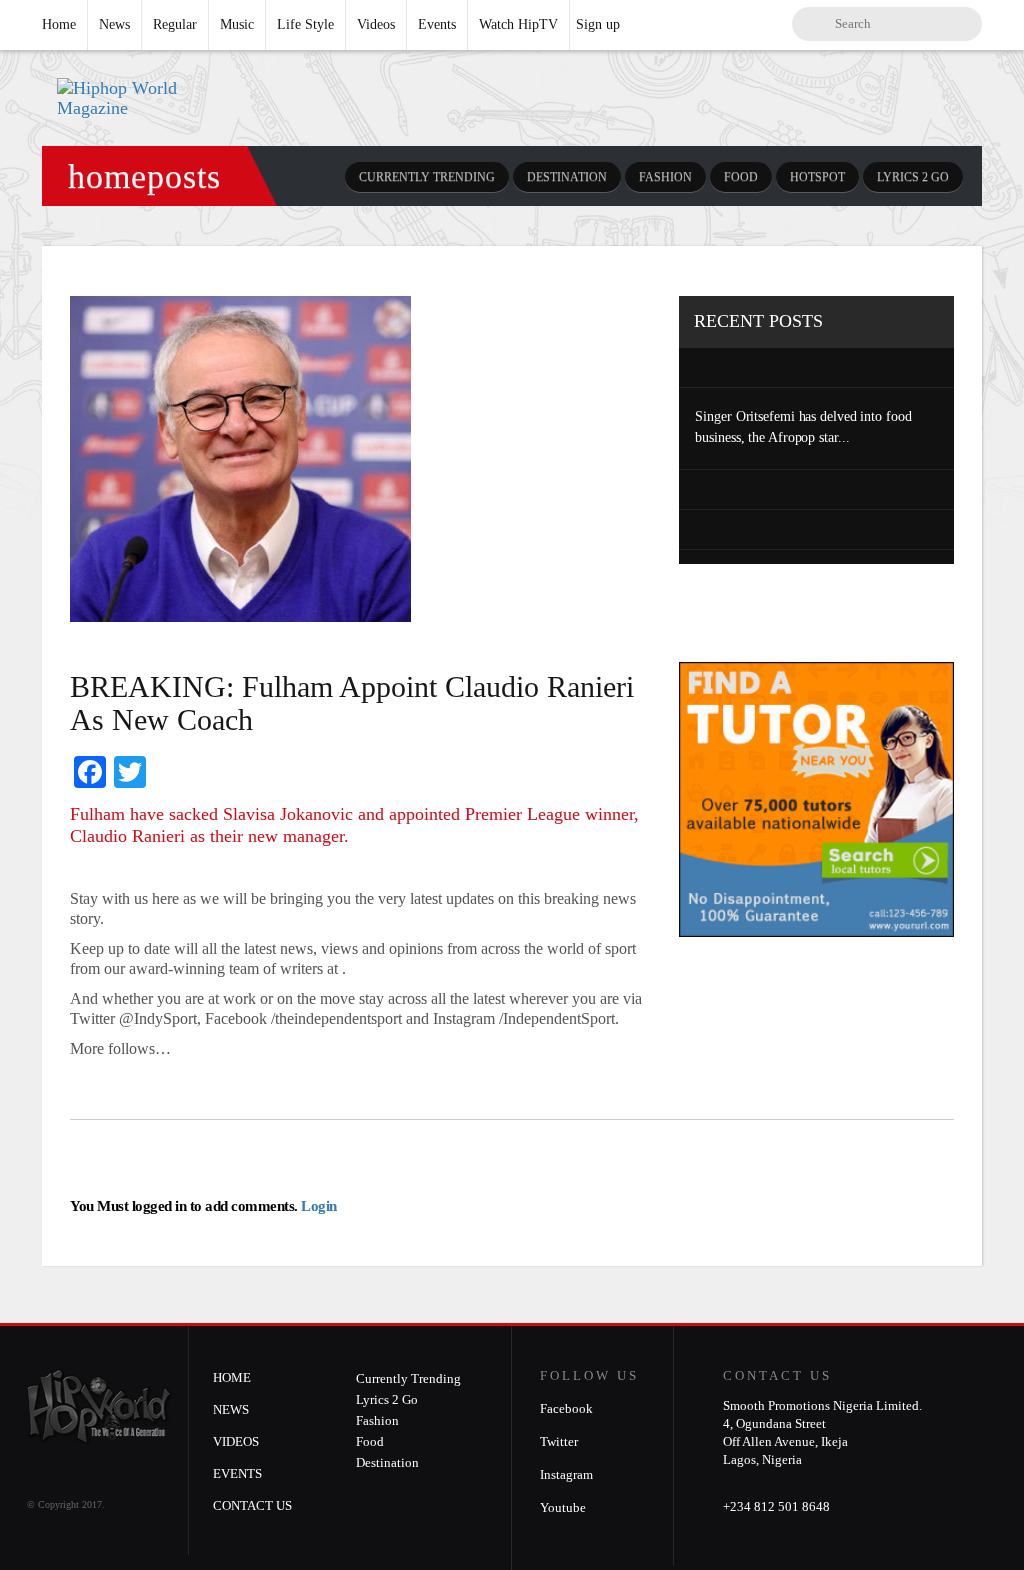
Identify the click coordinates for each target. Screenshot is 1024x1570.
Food (741, 177)
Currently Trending (427, 177)
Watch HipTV (518, 24)
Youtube (563, 1507)
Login (317, 1206)
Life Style (305, 24)
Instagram (566, 1474)
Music (237, 24)
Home (59, 24)
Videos (376, 24)
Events (437, 24)
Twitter (559, 1441)
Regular (175, 24)
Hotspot (817, 177)
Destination (567, 177)
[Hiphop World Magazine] (148, 98)
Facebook (566, 1408)
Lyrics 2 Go (913, 177)
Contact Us (252, 1505)
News (114, 24)
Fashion (665, 177)
